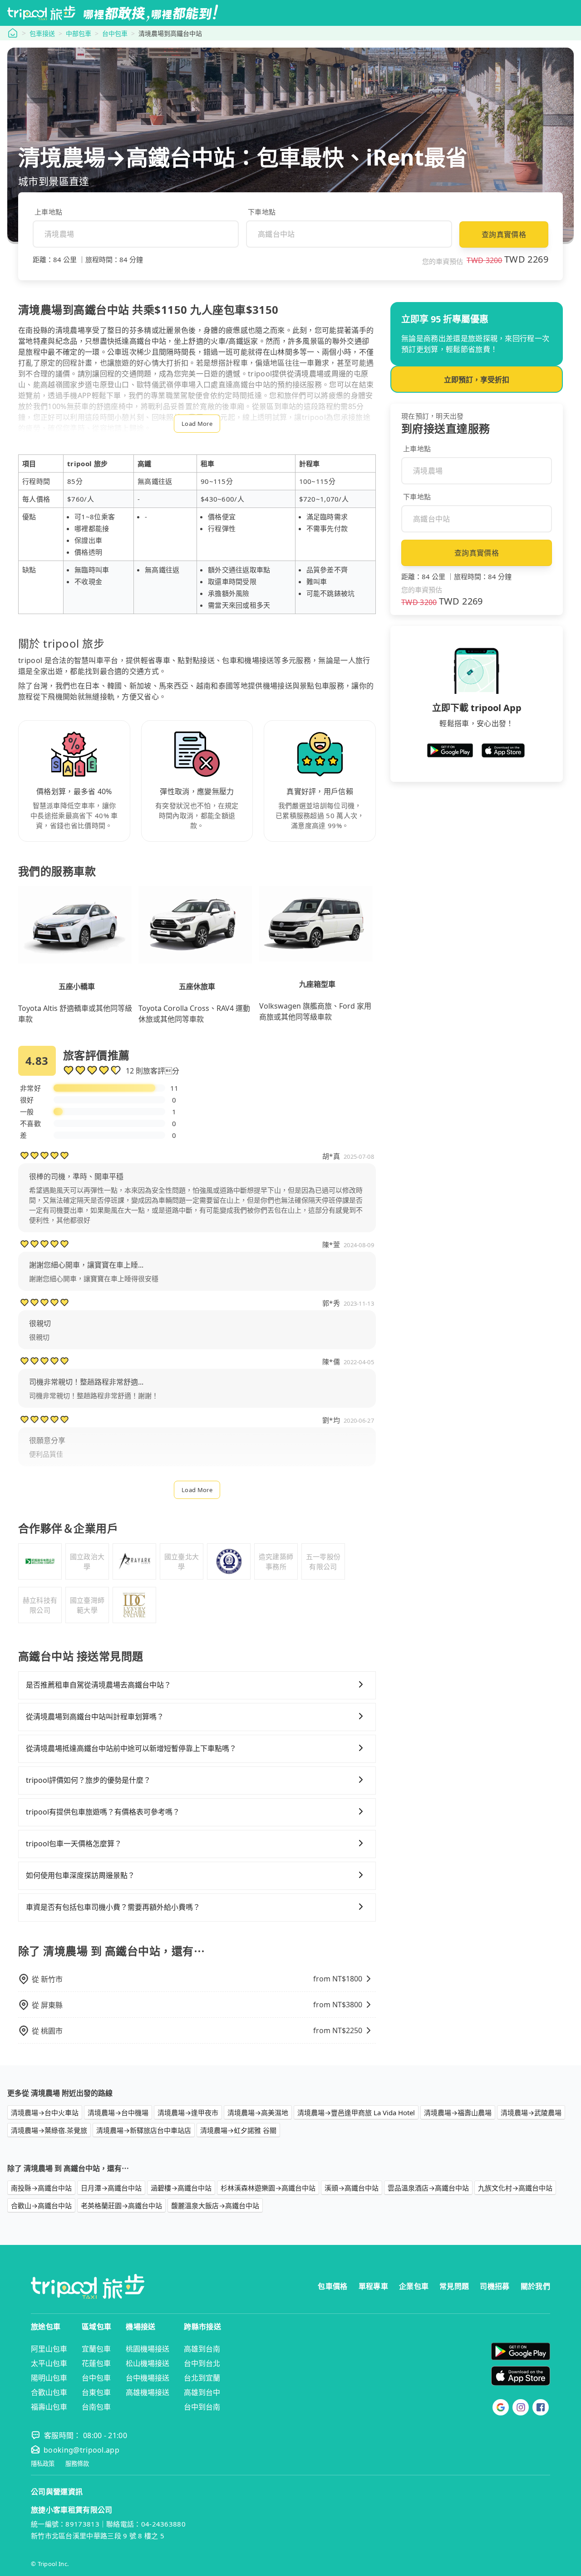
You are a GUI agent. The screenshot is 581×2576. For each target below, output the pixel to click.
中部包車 (79, 33)
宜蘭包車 (96, 2349)
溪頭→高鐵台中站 (352, 2188)
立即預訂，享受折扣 (477, 380)
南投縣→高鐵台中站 (41, 2188)
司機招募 (495, 2286)
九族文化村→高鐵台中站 (515, 2188)
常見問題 (454, 2286)
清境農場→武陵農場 (531, 2113)
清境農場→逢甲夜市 (188, 2113)
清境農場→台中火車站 (45, 2113)
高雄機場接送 (148, 2392)
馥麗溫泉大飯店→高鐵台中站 (215, 2205)
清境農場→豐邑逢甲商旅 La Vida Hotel (356, 2113)
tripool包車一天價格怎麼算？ (74, 1844)
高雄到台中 (202, 2392)
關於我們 (535, 2286)
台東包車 (96, 2392)
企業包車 (414, 2286)
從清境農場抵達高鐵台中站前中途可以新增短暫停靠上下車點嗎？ (131, 1748)
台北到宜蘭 (202, 2378)
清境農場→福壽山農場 (458, 2113)
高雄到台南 (202, 2349)
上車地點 (48, 212)
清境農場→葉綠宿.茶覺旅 (49, 2130)
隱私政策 (43, 2464)
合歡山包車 (49, 2392)
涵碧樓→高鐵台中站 (181, 2188)
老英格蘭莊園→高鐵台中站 (121, 2205)
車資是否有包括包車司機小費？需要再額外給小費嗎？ (113, 1907)
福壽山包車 (49, 2407)
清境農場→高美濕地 (258, 2113)
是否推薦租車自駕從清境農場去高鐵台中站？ (98, 1685)
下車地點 (262, 212)
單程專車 (373, 2286)
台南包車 (96, 2407)
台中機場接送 (148, 2378)
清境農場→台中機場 (118, 2113)
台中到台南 (202, 2407)
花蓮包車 (96, 2363)
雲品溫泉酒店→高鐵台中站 (428, 2188)
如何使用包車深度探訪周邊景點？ (80, 1875)
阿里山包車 (49, 2349)
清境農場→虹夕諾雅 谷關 (238, 2130)
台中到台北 (202, 2363)
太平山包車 (49, 2363)
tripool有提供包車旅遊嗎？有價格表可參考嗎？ (103, 1812)
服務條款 (77, 2464)
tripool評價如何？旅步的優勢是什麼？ (88, 1780)
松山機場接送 (148, 2363)
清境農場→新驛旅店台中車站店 (144, 2130)
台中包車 (115, 33)
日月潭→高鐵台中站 (111, 2188)
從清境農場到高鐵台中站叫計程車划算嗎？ (95, 1717)
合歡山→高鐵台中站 (41, 2205)
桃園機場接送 (148, 2349)
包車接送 (42, 33)
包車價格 (332, 2286)
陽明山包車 (49, 2378)
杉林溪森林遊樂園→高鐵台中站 (268, 2188)
